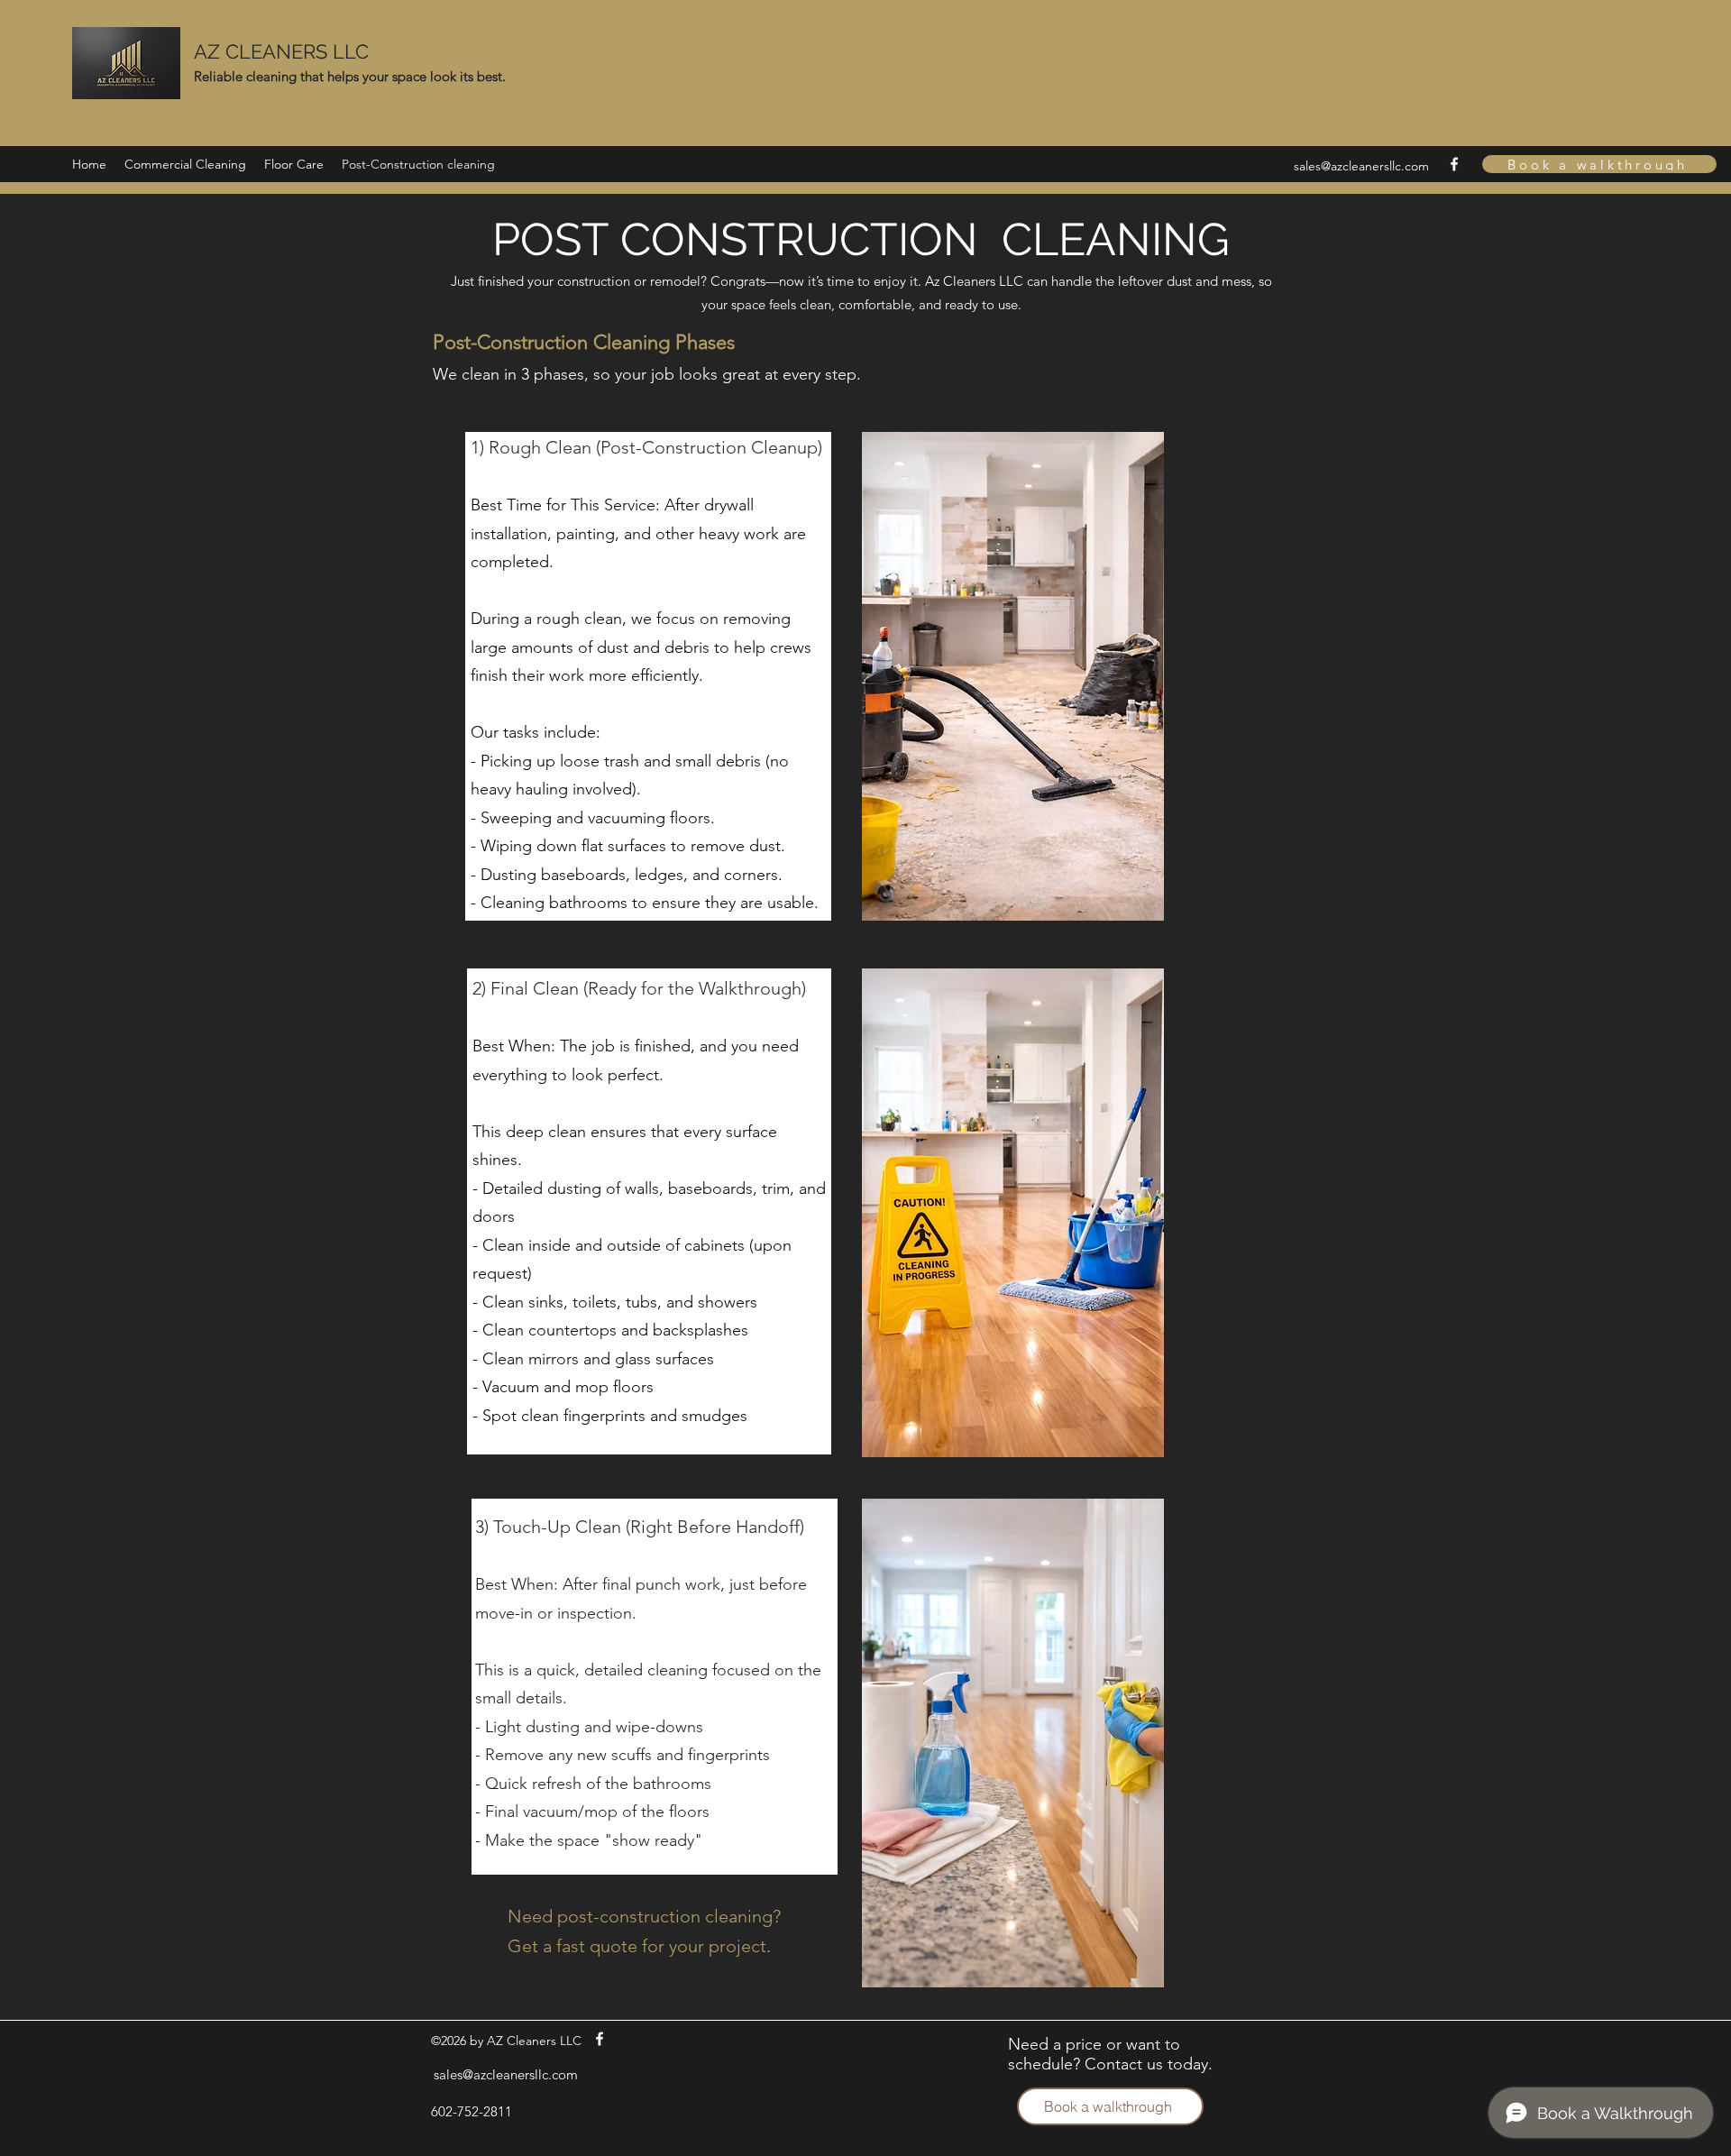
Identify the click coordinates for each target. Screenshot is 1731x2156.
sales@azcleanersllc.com (1361, 166)
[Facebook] (1454, 164)
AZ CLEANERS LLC (281, 51)
